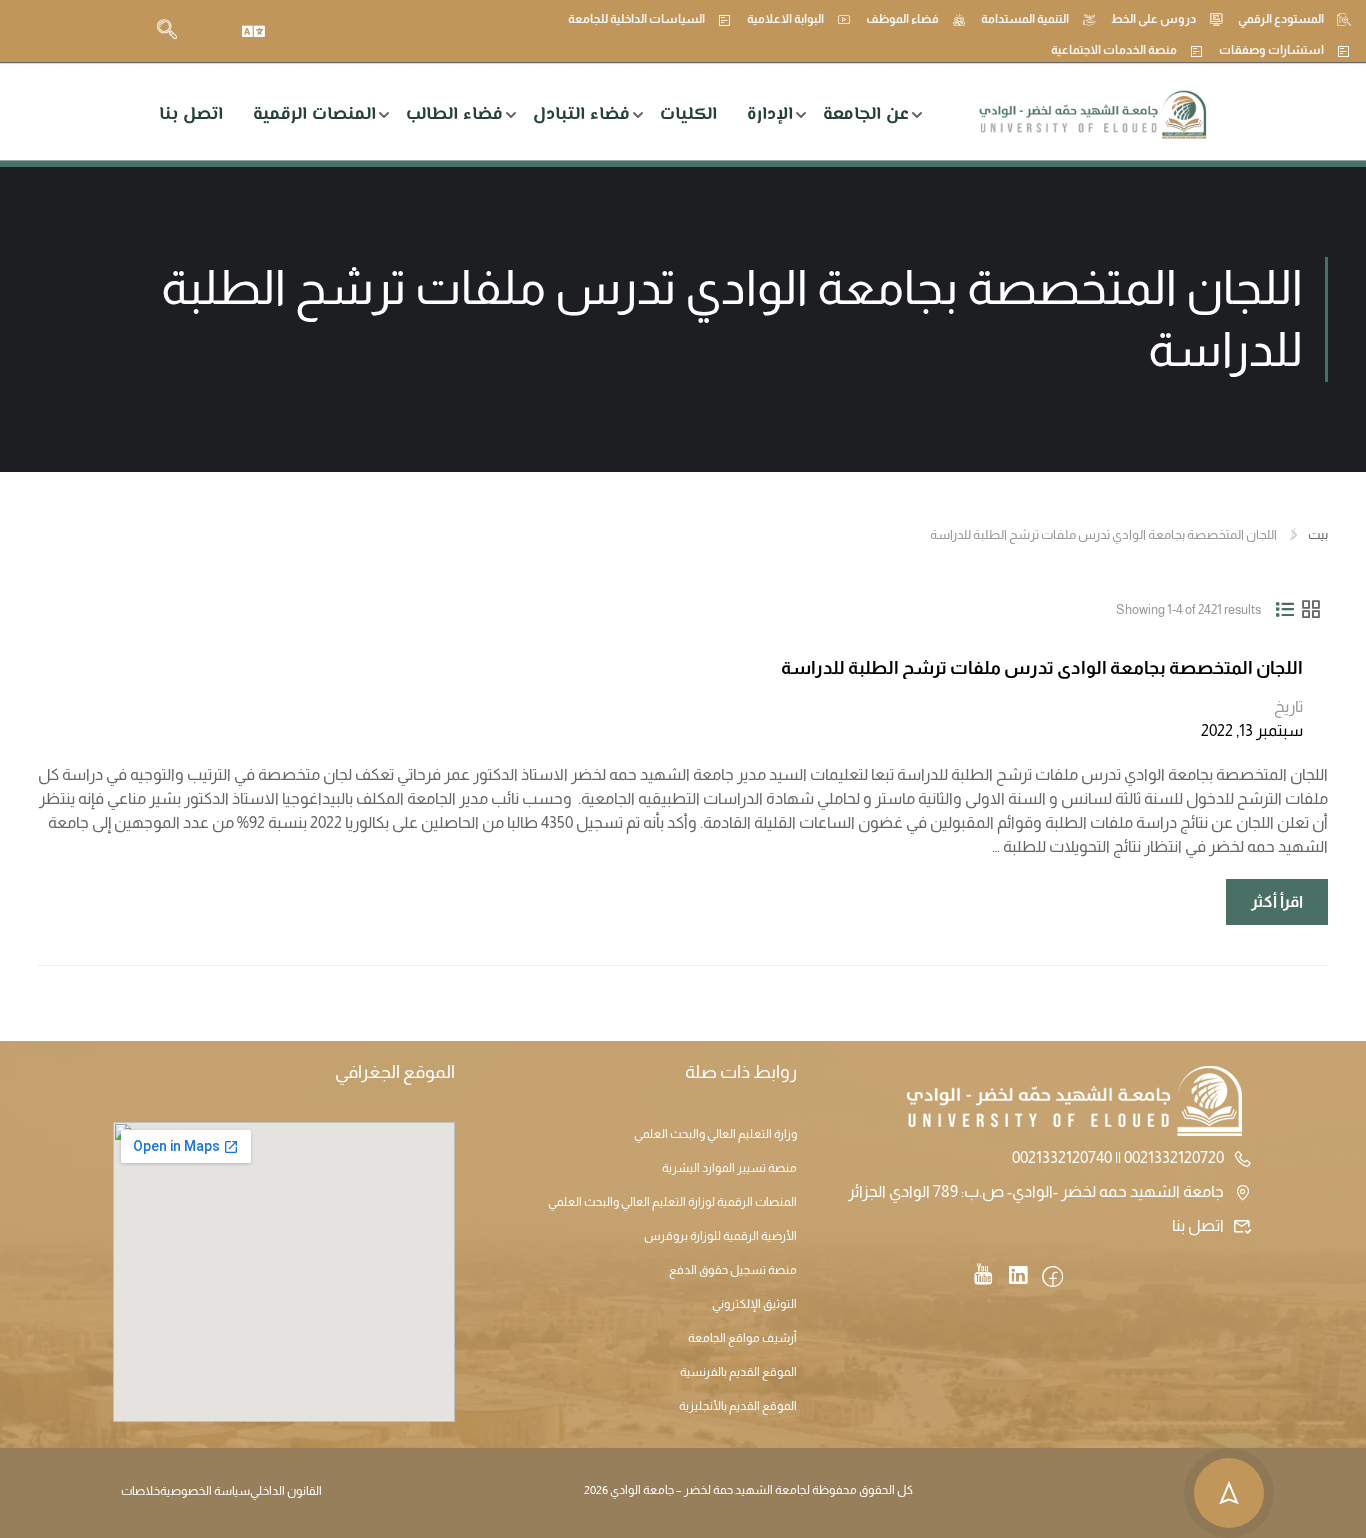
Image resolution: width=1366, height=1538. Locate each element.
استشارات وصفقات (1271, 50)
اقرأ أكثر (1265, 894)
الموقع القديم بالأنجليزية (738, 1406)
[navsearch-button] (167, 31)
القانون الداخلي (286, 1491)
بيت (1318, 534)
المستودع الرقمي (1281, 19)
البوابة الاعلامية (785, 19)
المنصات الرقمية (314, 115)
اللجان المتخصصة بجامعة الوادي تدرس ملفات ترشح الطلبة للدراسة (1042, 668)
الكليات (688, 115)
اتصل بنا (191, 115)
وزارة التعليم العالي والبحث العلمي (715, 1134)
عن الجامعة (866, 115)
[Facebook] (1052, 1278)
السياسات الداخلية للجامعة (636, 19)
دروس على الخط (1153, 19)
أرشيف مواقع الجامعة (742, 1338)
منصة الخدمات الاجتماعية (1114, 50)
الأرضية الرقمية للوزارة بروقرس (720, 1236)
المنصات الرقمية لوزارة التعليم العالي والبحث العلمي (672, 1202)
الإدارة (770, 115)
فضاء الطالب (454, 115)
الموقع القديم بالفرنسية (738, 1372)
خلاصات (140, 1491)
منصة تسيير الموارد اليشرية (729, 1168)
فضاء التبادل (581, 115)
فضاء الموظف (902, 19)
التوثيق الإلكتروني (754, 1304)
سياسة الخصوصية (205, 1491)
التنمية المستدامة (1025, 19)
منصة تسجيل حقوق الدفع (733, 1270)
